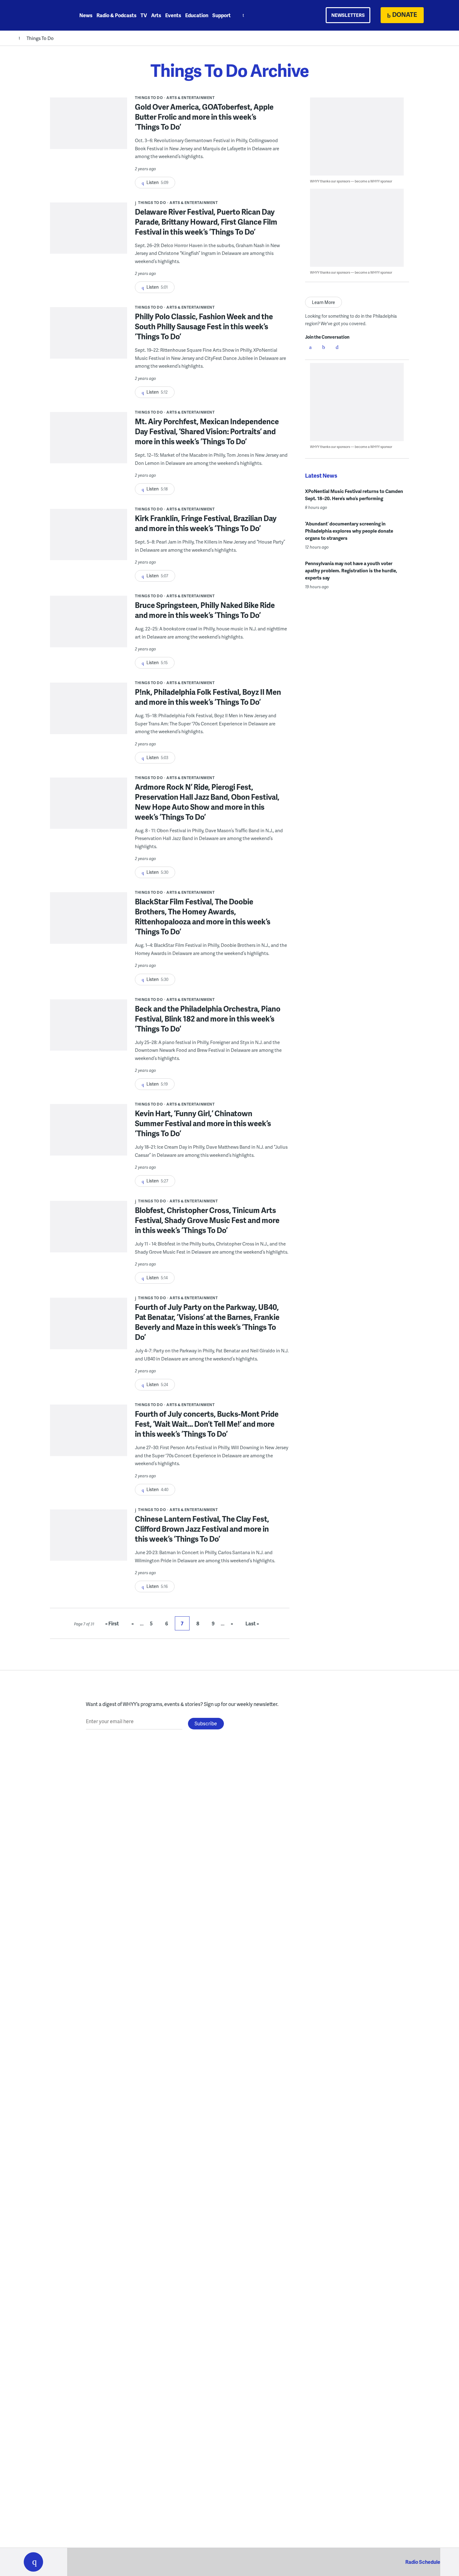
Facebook (310, 347)
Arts (156, 15)
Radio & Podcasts (116, 15)
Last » (252, 1623)
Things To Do (40, 38)
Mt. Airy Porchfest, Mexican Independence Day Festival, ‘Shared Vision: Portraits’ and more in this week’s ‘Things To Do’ (207, 431)
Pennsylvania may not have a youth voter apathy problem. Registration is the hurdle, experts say (351, 570)
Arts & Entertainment (190, 98)
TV (144, 15)
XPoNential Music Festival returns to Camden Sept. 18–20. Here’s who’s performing (354, 495)
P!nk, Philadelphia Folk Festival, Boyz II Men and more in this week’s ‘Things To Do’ (208, 697)
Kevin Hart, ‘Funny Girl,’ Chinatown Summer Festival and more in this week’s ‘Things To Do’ (203, 1123)
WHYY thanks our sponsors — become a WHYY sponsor (351, 181)
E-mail (337, 347)
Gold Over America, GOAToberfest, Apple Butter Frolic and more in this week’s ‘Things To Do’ (204, 117)
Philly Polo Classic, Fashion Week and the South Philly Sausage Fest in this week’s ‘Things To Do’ (204, 326)
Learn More (323, 302)
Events (173, 15)
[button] (33, 2562)
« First (112, 1623)
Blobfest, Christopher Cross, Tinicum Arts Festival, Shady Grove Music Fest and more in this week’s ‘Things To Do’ (207, 1220)
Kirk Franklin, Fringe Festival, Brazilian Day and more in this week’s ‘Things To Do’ (206, 523)
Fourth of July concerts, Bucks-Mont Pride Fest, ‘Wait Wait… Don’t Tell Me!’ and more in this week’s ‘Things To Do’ (207, 1424)
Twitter (324, 347)
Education (197, 15)
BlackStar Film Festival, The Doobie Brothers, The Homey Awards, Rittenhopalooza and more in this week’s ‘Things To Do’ (203, 916)
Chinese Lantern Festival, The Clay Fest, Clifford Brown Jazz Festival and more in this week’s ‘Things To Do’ (202, 1529)
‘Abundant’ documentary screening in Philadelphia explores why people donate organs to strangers (349, 531)
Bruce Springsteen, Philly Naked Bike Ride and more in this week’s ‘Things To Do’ (205, 610)
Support (222, 15)
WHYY (42, 15)
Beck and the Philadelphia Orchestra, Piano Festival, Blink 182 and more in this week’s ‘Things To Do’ (208, 1019)
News (86, 15)
